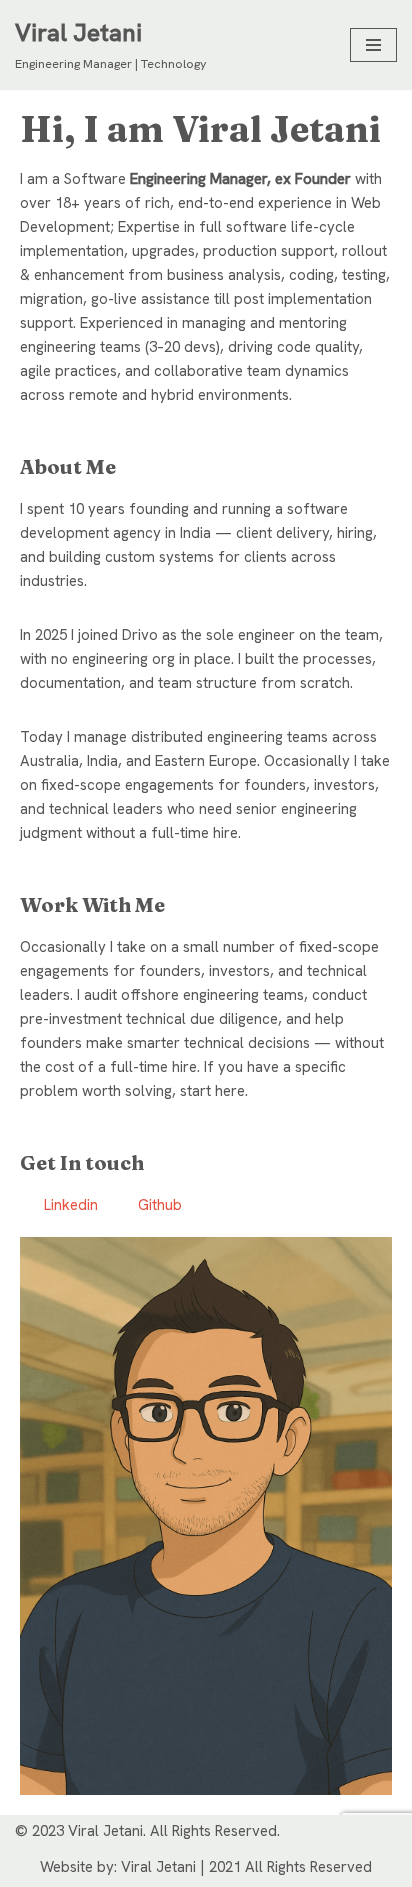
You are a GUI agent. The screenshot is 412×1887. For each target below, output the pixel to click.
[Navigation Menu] (373, 45)
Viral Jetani (158, 1867)
